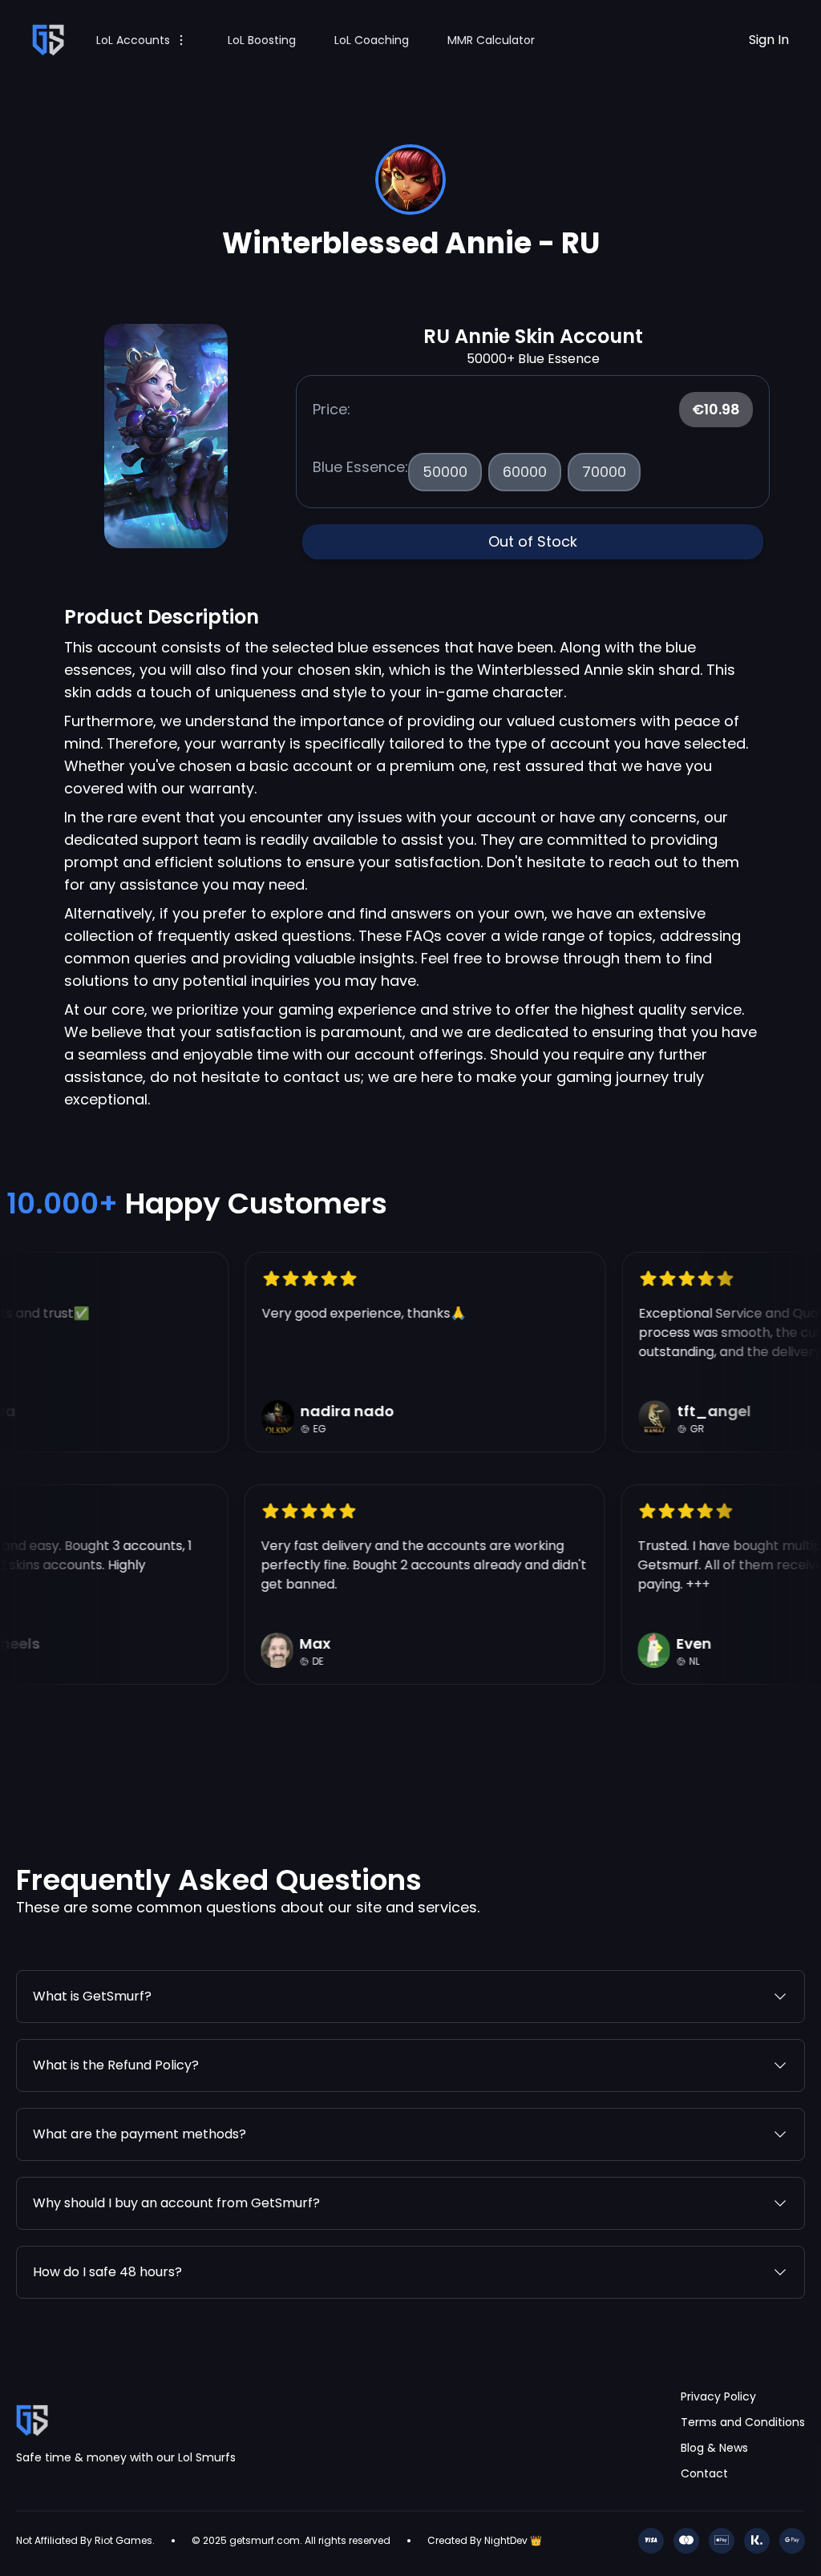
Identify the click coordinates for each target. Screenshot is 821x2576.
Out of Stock (533, 541)
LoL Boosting (262, 40)
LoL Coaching (372, 40)
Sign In (769, 40)
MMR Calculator (491, 40)
